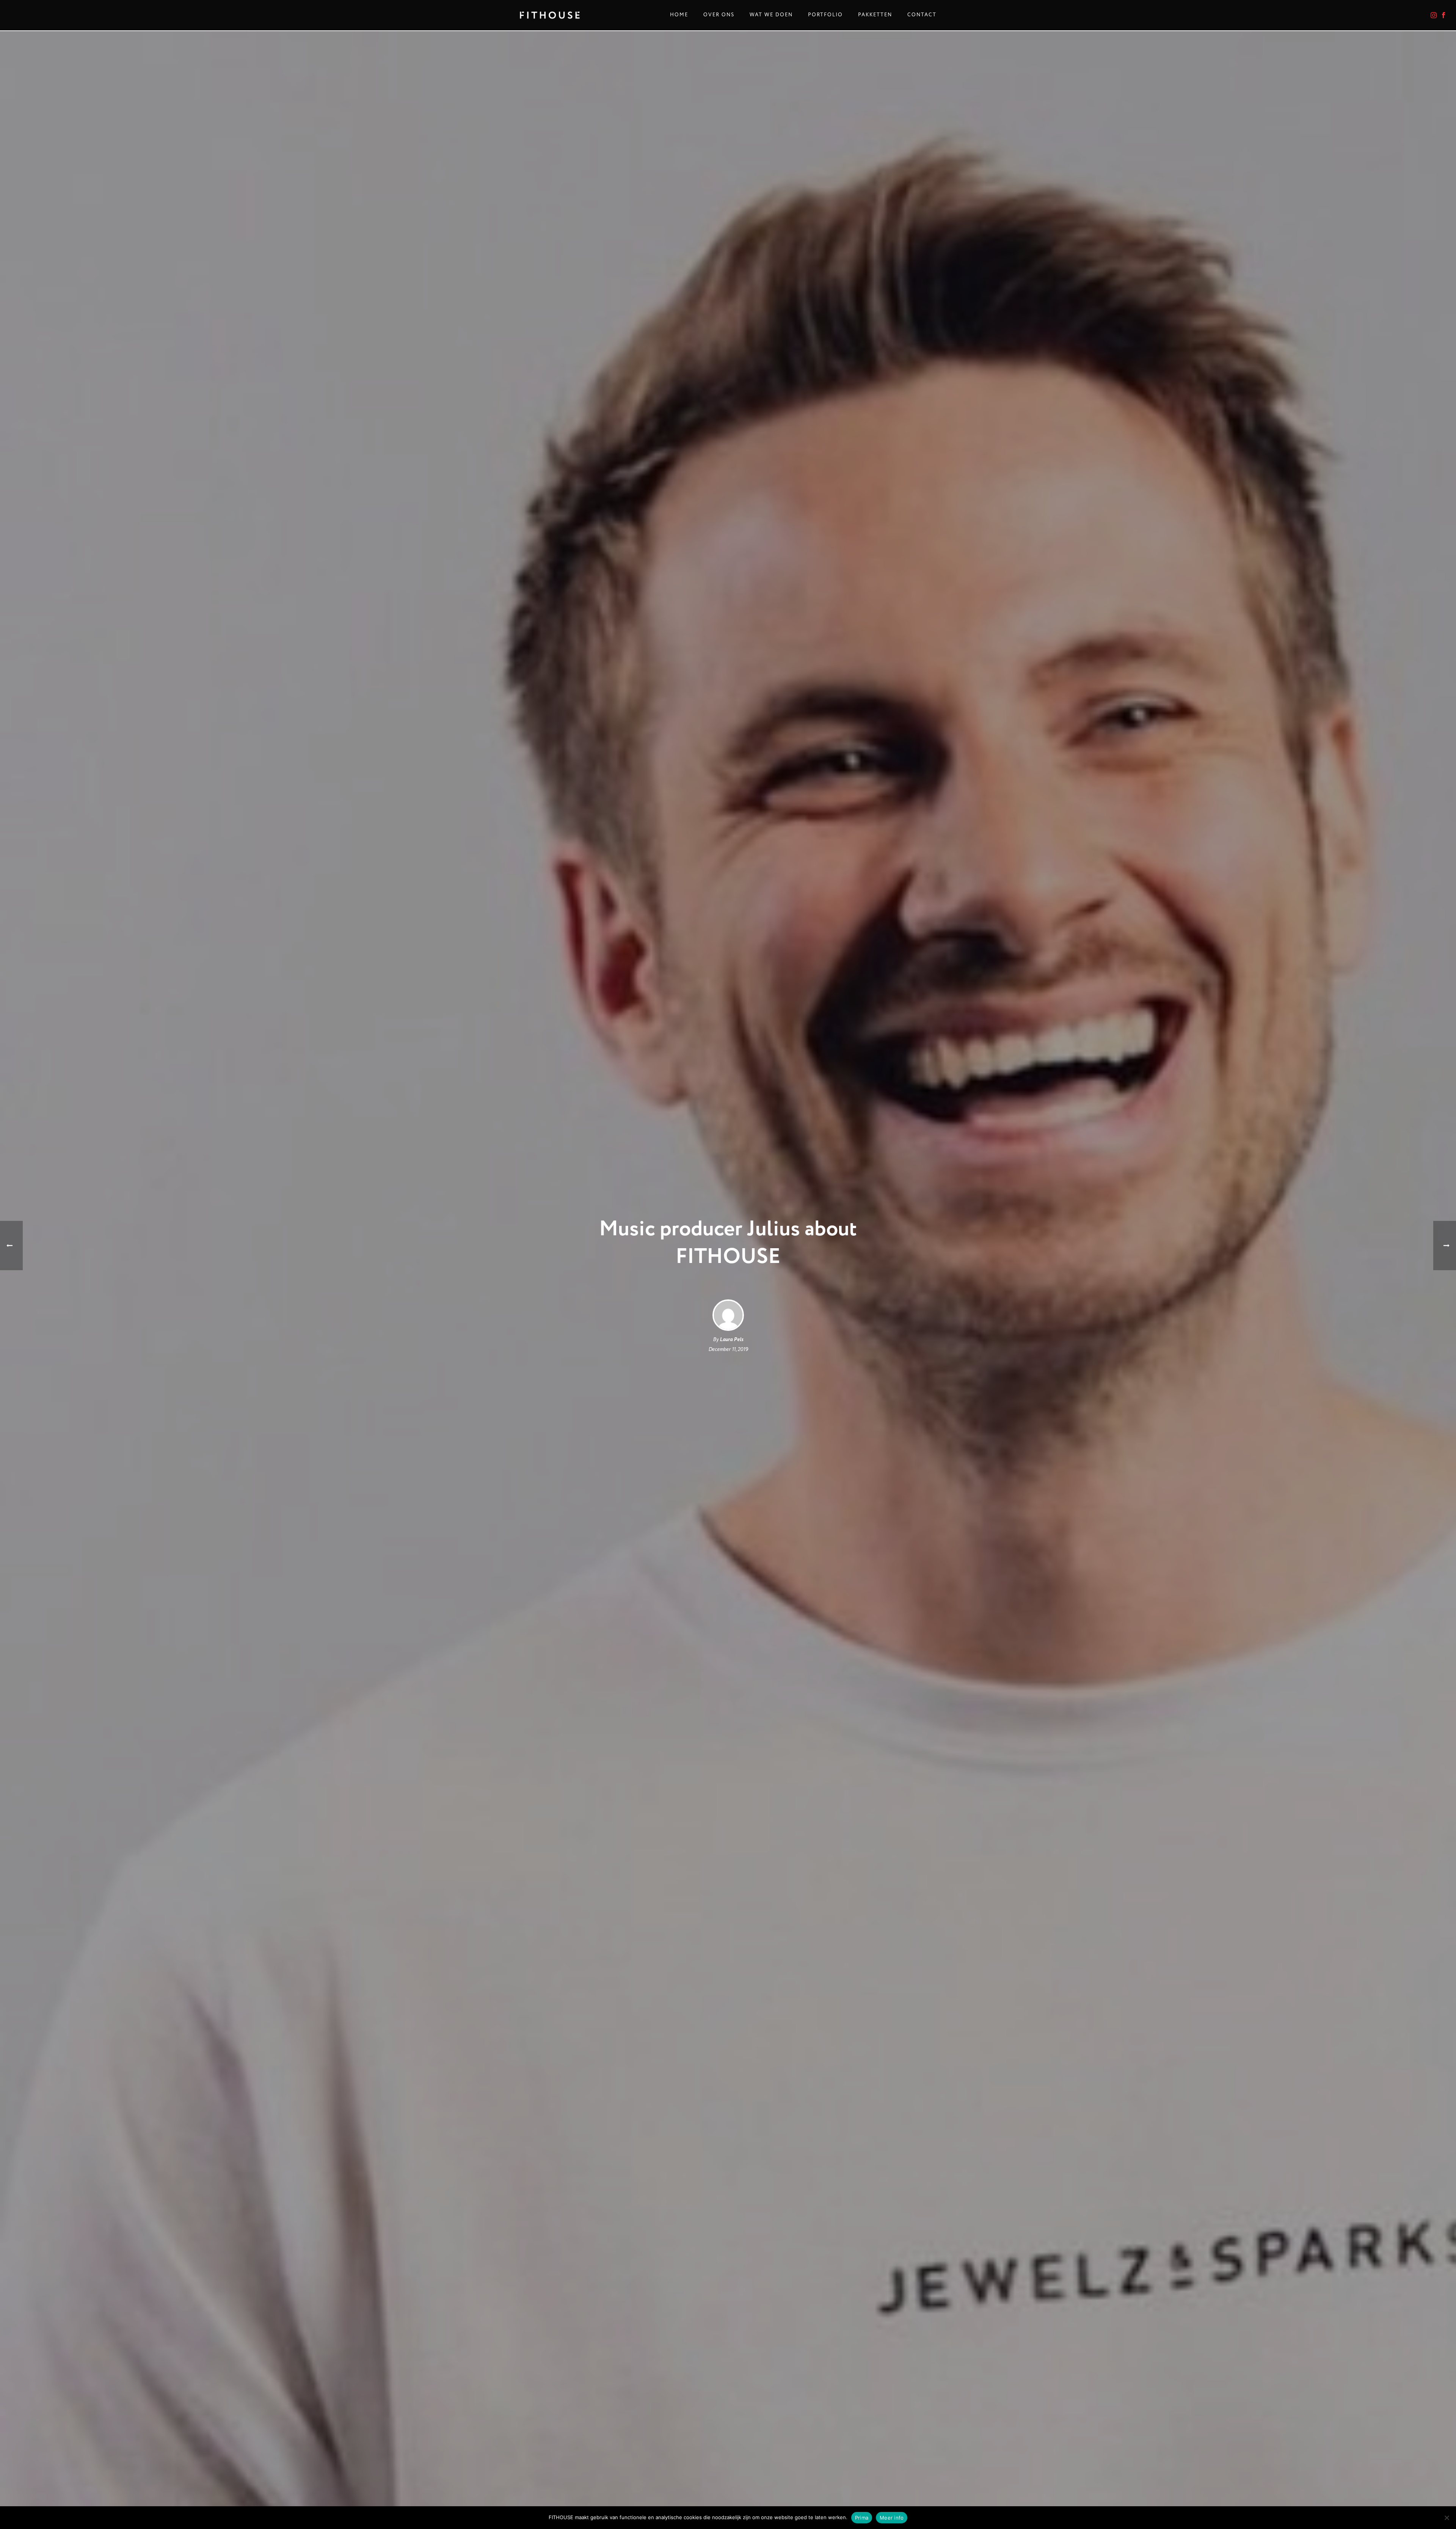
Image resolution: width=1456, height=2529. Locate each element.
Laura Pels (731, 1340)
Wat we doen (771, 15)
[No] (1447, 2518)
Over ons (719, 15)
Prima (862, 2518)
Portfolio (825, 15)
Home (679, 15)
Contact (922, 15)
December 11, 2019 (728, 1349)
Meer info (892, 2518)
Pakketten (875, 15)
